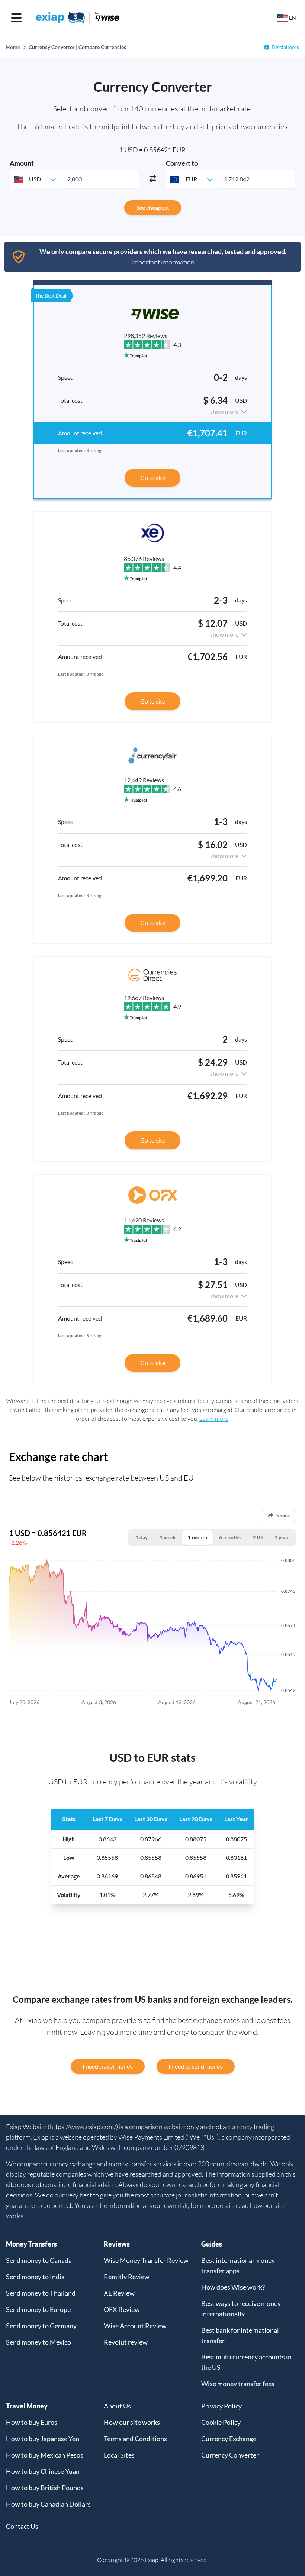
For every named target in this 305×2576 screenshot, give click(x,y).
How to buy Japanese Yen (43, 2439)
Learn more (214, 1419)
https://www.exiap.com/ (83, 2127)
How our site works (132, 2422)
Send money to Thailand (41, 2293)
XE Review (119, 2293)
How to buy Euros (32, 2422)
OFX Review (122, 2309)
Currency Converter (230, 2455)
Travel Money (27, 2406)
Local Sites (119, 2455)
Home (13, 47)
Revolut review (126, 2342)
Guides (212, 2244)
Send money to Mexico (38, 2342)
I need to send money (196, 2066)
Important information (163, 262)
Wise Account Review (135, 2326)
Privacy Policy (221, 2406)
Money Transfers (31, 2244)
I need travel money (108, 2066)
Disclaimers (285, 47)
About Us (117, 2406)
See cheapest (153, 207)
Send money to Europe (38, 2309)
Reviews (117, 2244)
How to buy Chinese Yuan (43, 2471)
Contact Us (22, 2526)
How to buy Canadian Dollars (48, 2504)
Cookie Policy (221, 2422)
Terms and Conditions (135, 2439)
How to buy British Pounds (45, 2488)
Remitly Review (127, 2277)
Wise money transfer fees (238, 2384)
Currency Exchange (229, 2439)
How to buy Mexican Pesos (45, 2455)
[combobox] (35, 179)
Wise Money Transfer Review (146, 2260)
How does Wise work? (233, 2287)
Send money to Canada (39, 2260)
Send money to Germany (41, 2326)
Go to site (153, 477)
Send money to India (35, 2277)
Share (283, 1515)
